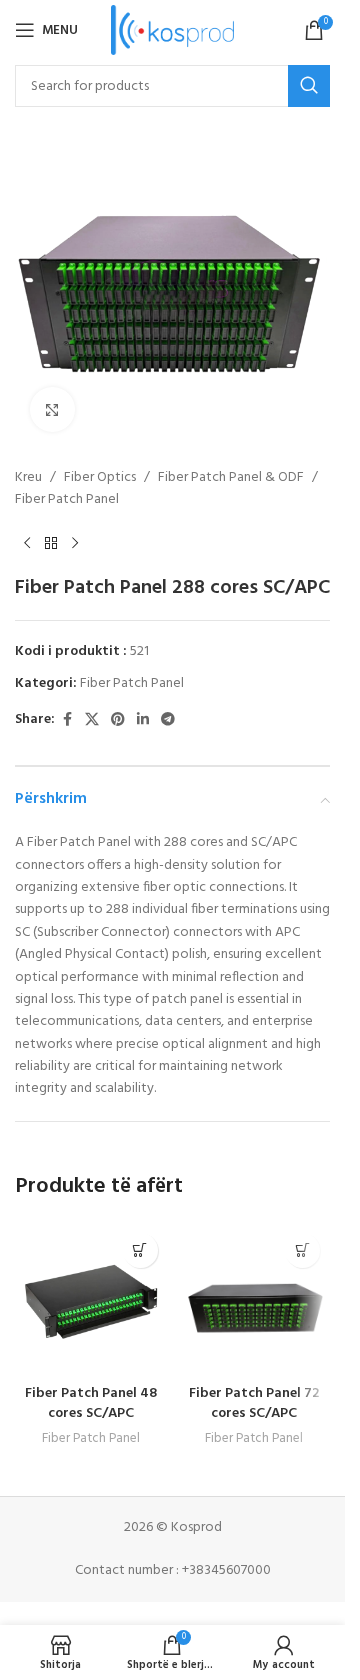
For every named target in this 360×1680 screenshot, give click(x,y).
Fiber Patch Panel (67, 500)
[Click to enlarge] (52, 409)
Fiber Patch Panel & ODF (231, 478)
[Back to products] (51, 544)
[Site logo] (172, 30)
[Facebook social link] (67, 720)
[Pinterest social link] (118, 720)
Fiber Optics (100, 478)
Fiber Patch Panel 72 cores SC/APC (254, 1403)
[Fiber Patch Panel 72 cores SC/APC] (254, 1299)
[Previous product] (27, 544)
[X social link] (92, 720)
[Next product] (75, 544)
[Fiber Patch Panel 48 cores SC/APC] (91, 1299)
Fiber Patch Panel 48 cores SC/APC (91, 1403)
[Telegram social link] (168, 720)
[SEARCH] (309, 86)
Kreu (28, 478)
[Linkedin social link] (143, 720)
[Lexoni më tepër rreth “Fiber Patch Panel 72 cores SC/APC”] (302, 1250)
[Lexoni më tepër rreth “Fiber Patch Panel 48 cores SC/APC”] (140, 1250)
